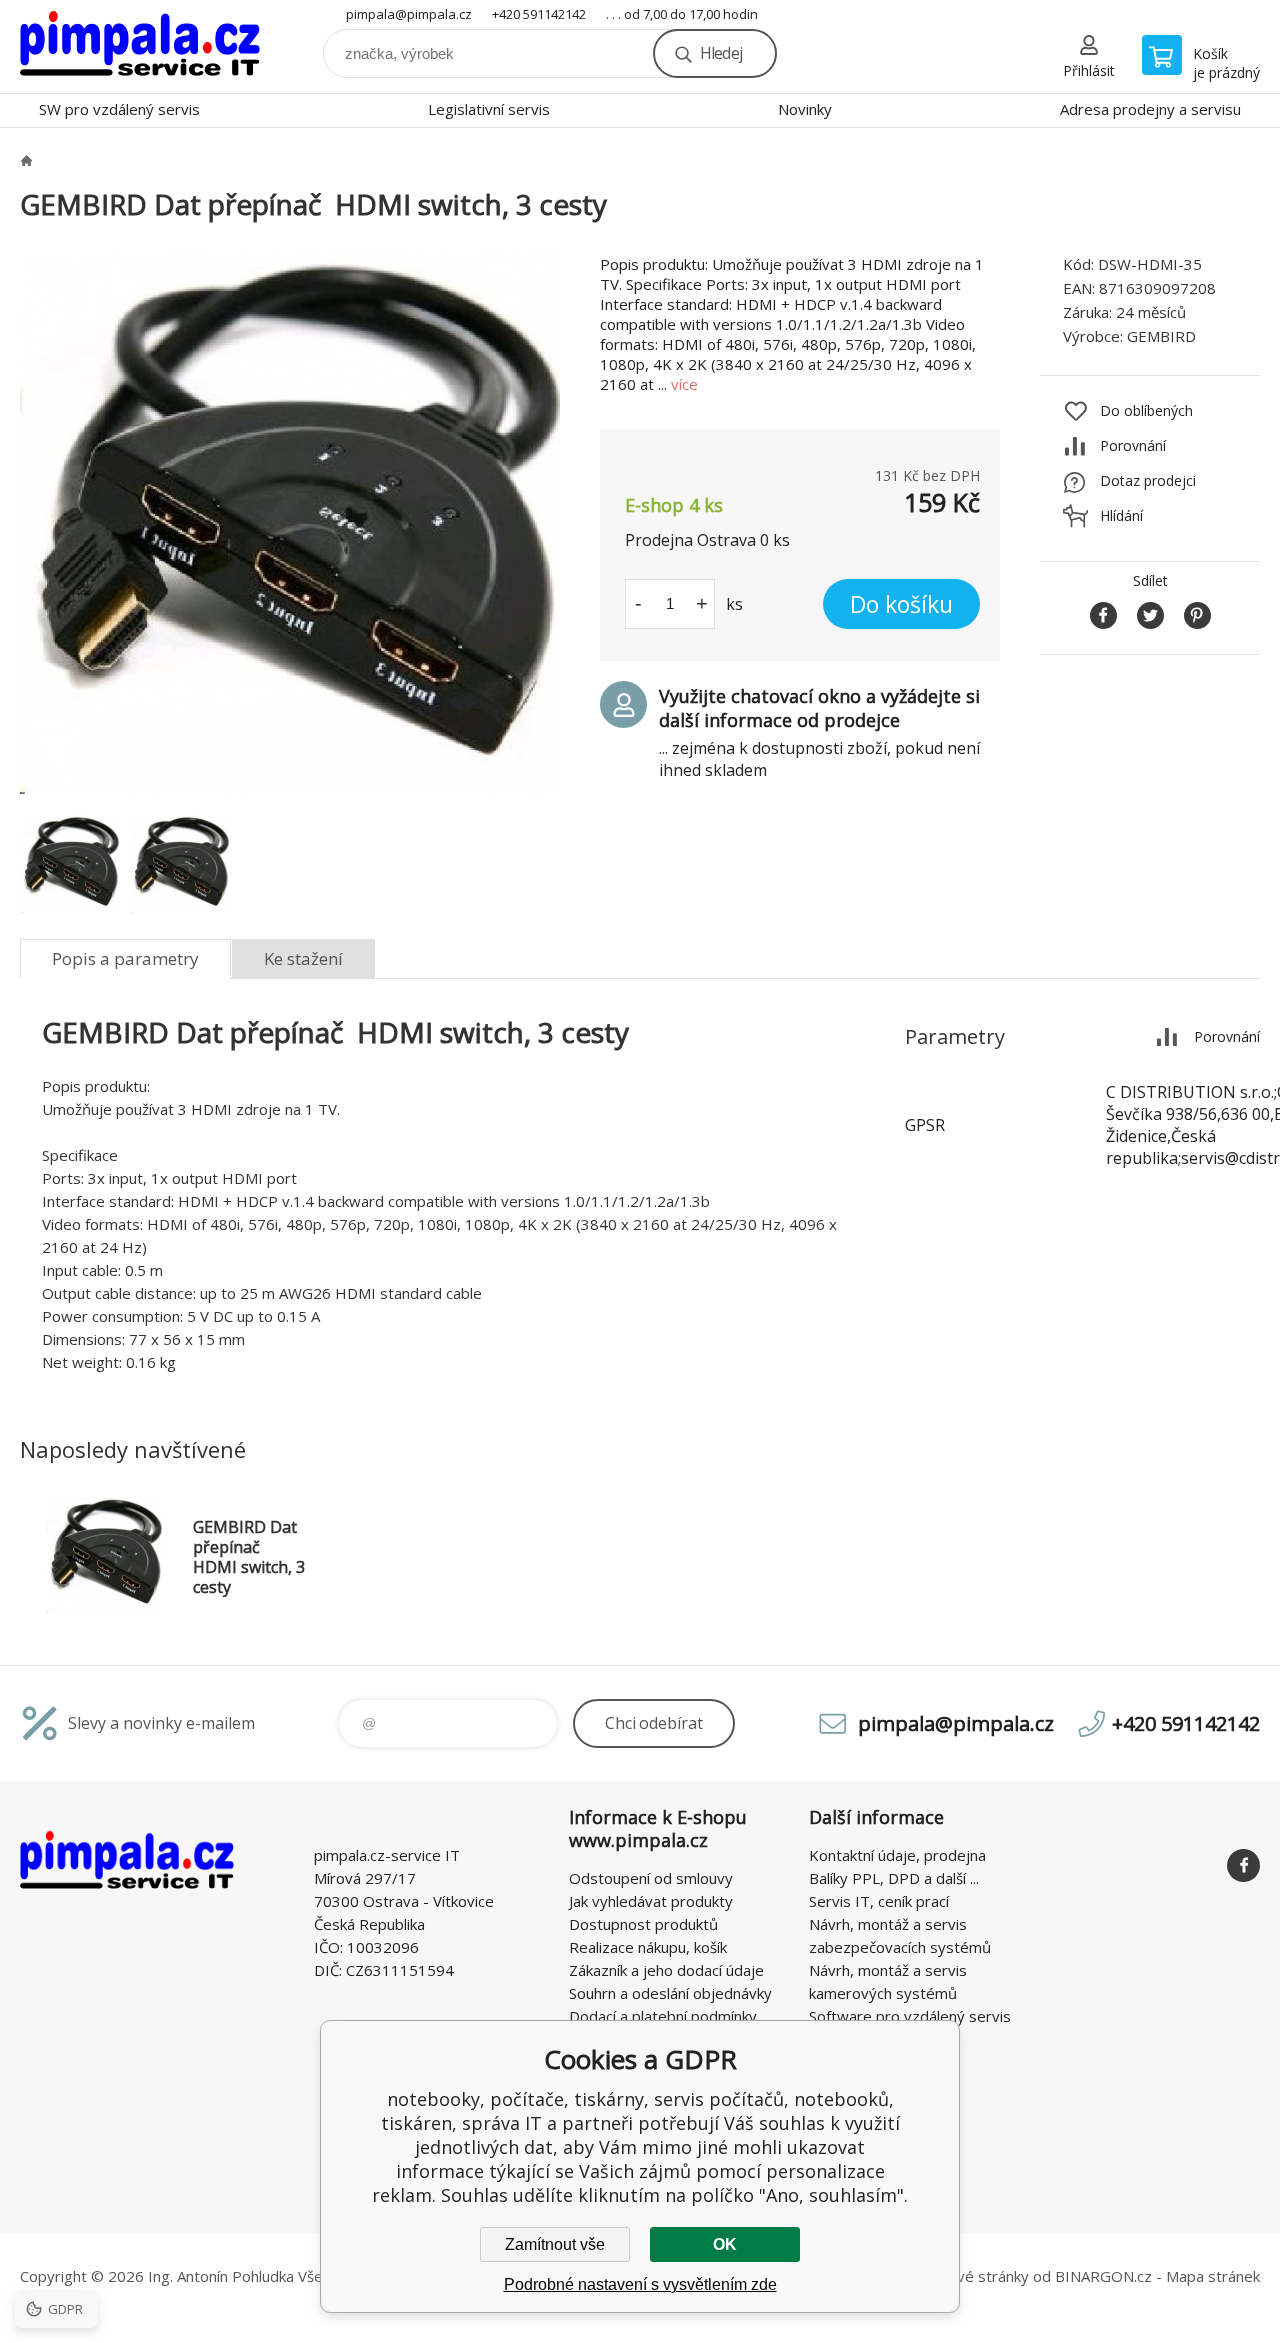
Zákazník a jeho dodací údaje (666, 1970)
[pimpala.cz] (26, 160)
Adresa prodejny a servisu (1150, 109)
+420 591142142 (539, 14)
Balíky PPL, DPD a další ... (894, 1878)
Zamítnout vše (555, 2244)
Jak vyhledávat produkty (651, 1901)
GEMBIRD (1161, 336)
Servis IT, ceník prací (879, 1901)
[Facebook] (1243, 1865)
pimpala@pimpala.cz (409, 14)
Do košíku (901, 604)
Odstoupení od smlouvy (651, 1878)
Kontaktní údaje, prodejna (897, 1855)
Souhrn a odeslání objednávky (670, 1993)
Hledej (721, 53)
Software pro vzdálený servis (910, 2016)
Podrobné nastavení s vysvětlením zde (640, 2284)
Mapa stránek (1213, 2276)
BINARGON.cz (1103, 2276)
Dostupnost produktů (643, 1924)
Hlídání (1121, 515)
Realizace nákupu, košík (648, 1947)
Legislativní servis (489, 109)
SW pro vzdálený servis (119, 109)
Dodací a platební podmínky (663, 2016)
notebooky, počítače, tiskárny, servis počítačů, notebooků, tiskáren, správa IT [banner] (140, 46)
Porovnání (1133, 445)
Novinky (805, 109)
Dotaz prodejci (1148, 480)
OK (725, 2244)
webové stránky (973, 2276)
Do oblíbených (1146, 410)
